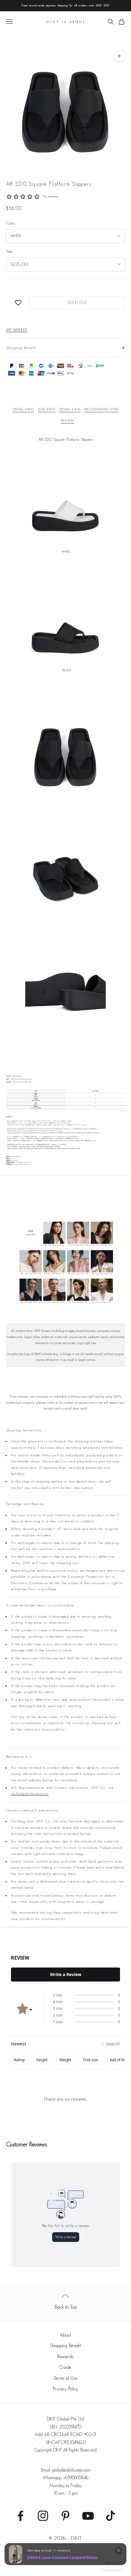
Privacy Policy (66, 2389)
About (66, 2335)
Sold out (77, 303)
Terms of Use (65, 2378)
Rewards (65, 2356)
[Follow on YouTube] (88, 2516)
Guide (65, 2367)
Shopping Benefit (65, 2346)
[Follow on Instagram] (43, 2516)
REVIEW (67, 420)
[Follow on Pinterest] (65, 2516)
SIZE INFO (47, 409)
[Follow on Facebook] (20, 2516)
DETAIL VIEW (70, 409)
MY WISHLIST (17, 330)
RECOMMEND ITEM (101, 409)
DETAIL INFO (23, 409)
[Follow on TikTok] (111, 2516)
